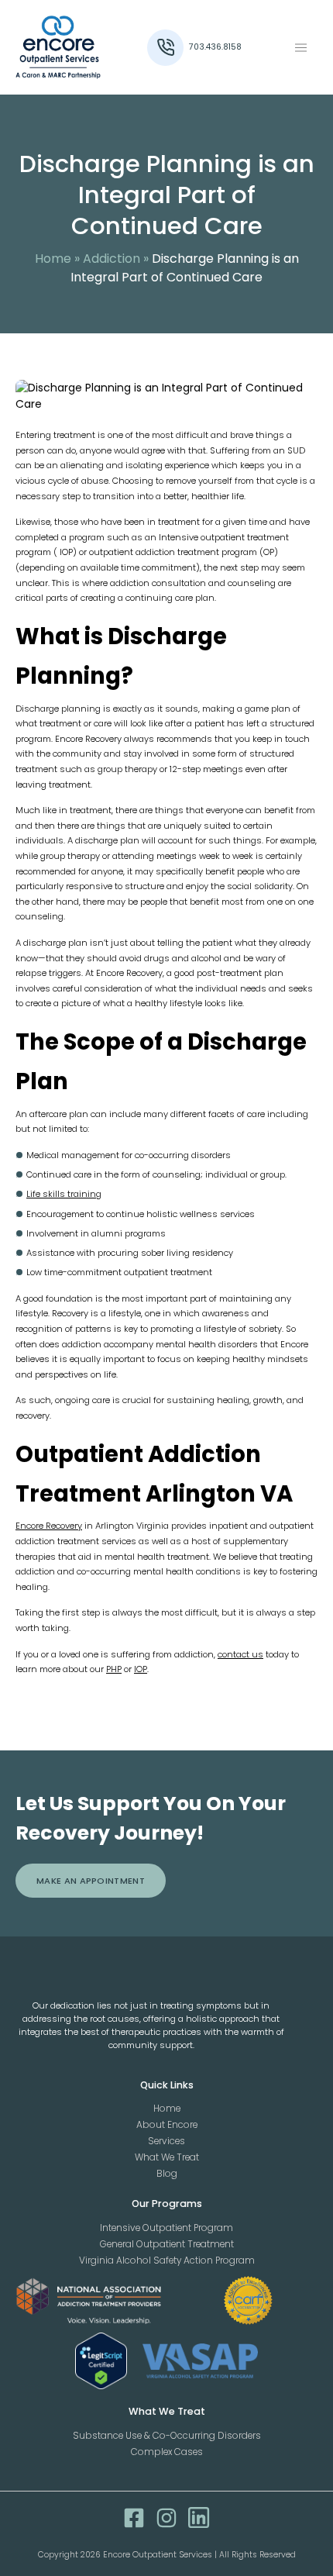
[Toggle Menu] (301, 48)
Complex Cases (167, 2452)
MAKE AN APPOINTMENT (91, 1881)
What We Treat (167, 2157)
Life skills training (64, 1194)
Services (166, 2141)
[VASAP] (201, 2361)
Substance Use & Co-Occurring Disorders (167, 2436)
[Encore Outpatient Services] (79, 47)
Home (53, 259)
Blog (167, 2174)
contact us (240, 1654)
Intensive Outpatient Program (166, 2228)
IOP (141, 1669)
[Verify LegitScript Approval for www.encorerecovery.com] (101, 2361)
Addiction (112, 259)
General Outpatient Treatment (167, 2244)
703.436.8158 (215, 47)
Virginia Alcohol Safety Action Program (167, 2260)
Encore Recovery (49, 1526)
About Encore (167, 2125)
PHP (114, 1669)
